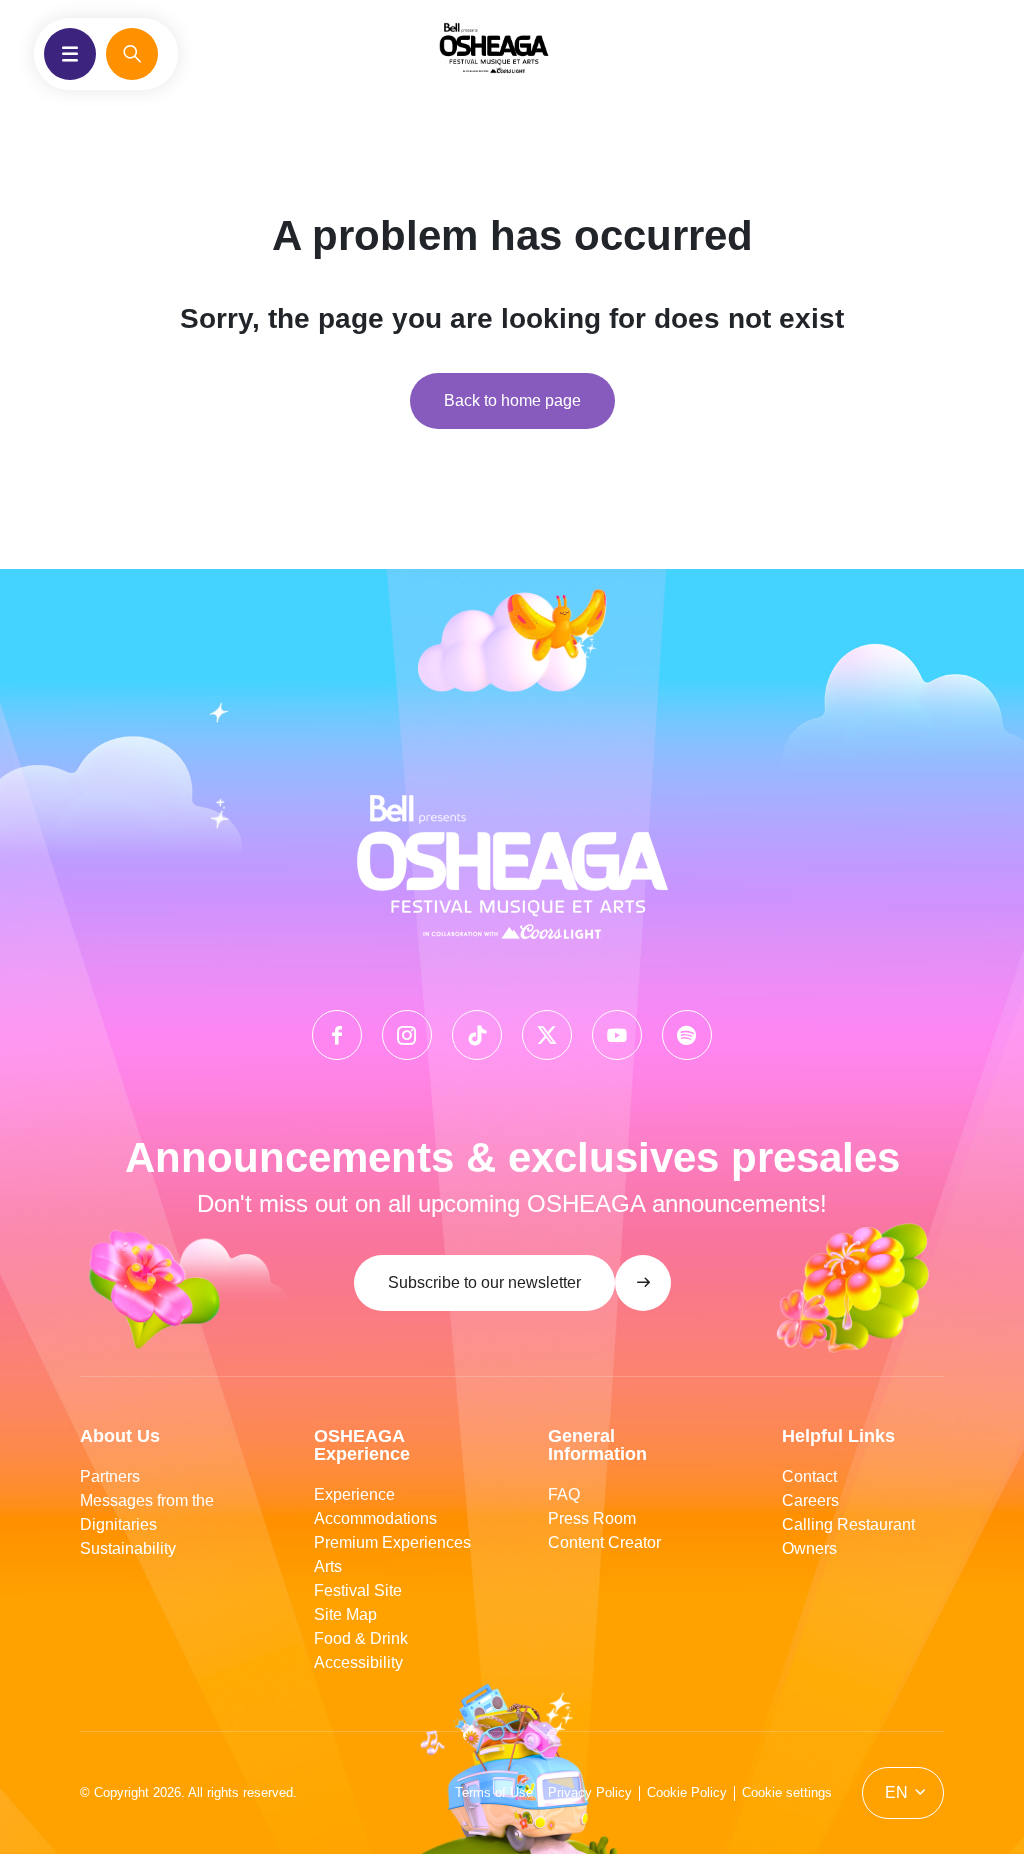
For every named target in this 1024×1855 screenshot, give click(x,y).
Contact (809, 1476)
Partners (110, 1476)
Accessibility (358, 1662)
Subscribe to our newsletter (484, 1282)
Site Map (345, 1614)
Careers (810, 1500)
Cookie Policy (687, 1792)
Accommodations (375, 1518)
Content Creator (604, 1542)
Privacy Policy (590, 1792)
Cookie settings (787, 1792)
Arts (328, 1566)
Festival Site (358, 1590)
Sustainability (128, 1548)
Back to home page (512, 400)
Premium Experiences (392, 1542)
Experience (354, 1494)
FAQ (564, 1494)
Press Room (592, 1518)
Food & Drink (361, 1638)
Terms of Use (494, 1792)
